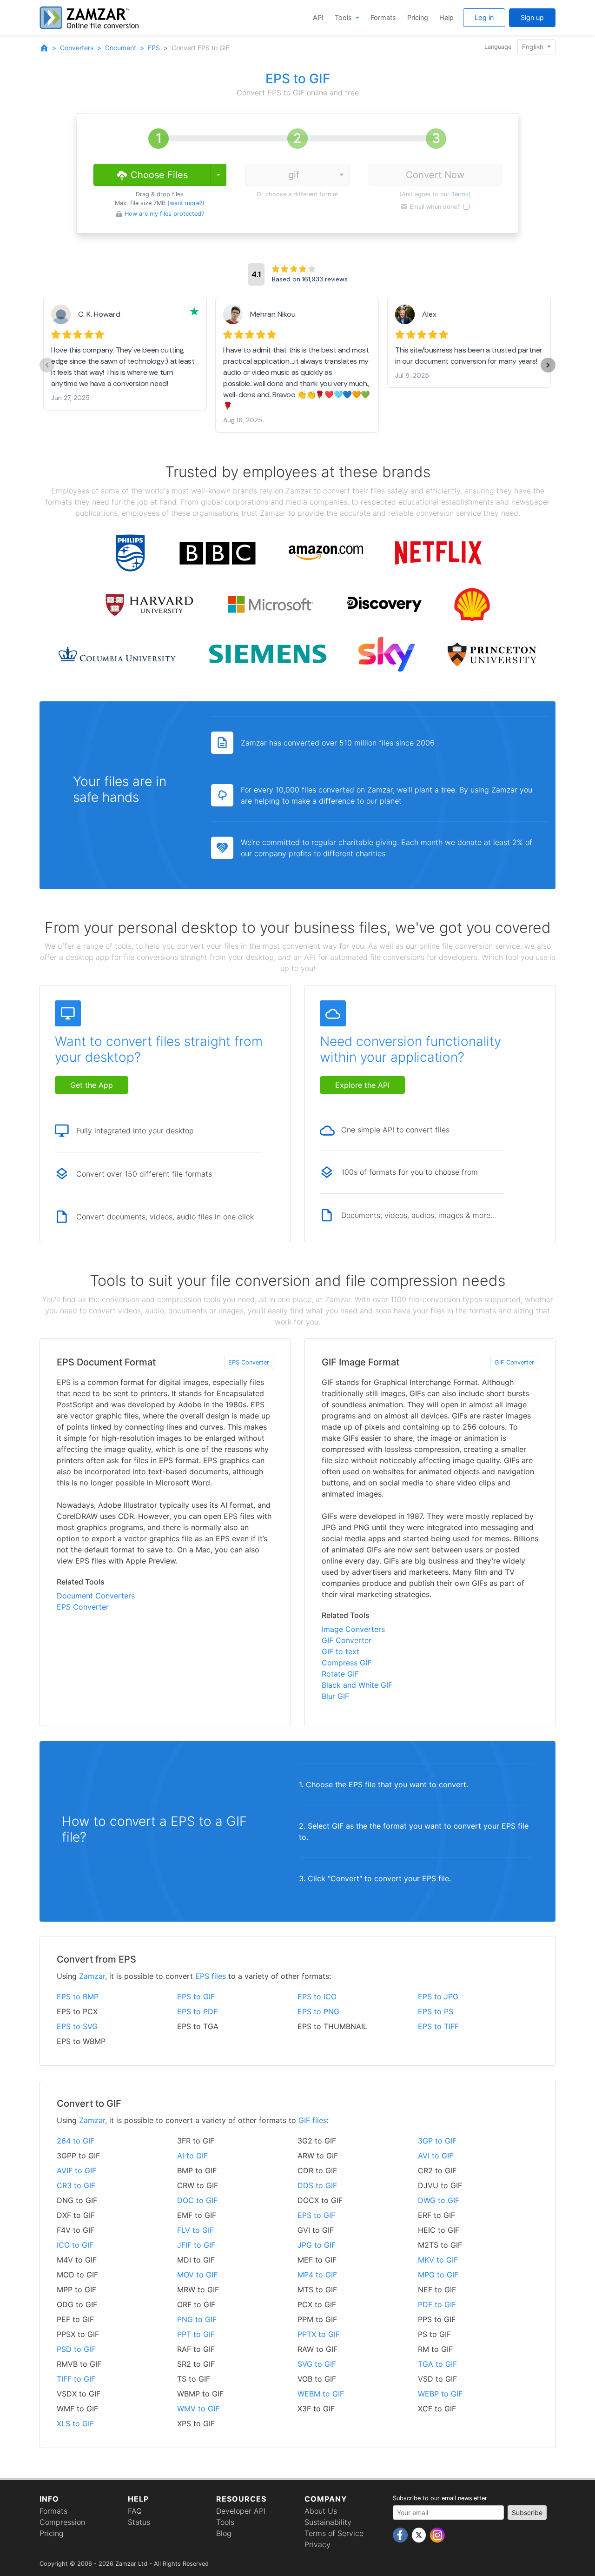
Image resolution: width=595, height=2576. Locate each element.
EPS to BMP (78, 1997)
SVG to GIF (317, 2364)
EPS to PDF (197, 2011)
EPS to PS (436, 2011)
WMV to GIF (198, 2409)
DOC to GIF (197, 2200)
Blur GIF (335, 1696)
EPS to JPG (438, 1997)
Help (446, 17)
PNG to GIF (197, 2319)
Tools (344, 17)
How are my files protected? (164, 214)
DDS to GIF (317, 2185)
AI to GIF (192, 2156)
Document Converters (96, 1596)
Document (121, 48)
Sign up (532, 17)
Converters (77, 48)
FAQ (135, 2511)
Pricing (418, 17)
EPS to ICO (317, 1997)
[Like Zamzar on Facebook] (401, 2535)
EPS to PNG (318, 2011)
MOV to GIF (197, 2275)
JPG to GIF (317, 2245)
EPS (154, 48)
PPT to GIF (196, 2334)
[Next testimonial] (548, 365)
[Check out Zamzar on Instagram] (437, 2535)
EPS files (211, 1976)
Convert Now (435, 175)
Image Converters (353, 1629)
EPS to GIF (196, 1997)
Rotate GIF (340, 1674)
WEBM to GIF (321, 2394)
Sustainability (328, 2522)
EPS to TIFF (438, 2026)
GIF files (313, 2120)
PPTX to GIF (319, 2334)
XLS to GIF (75, 2423)
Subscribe (527, 2513)
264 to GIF (76, 2141)
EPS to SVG (77, 2026)
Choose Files (158, 175)
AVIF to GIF (76, 2170)
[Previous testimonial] (47, 365)
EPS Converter (249, 1362)
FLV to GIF (195, 2230)
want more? (186, 203)
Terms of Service (334, 2533)
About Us (321, 2511)
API (318, 17)
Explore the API (362, 1085)
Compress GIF (347, 1663)
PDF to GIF (437, 2304)
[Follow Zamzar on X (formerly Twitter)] (420, 2535)
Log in (484, 17)
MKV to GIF (438, 2260)
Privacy (317, 2544)
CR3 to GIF (76, 2185)
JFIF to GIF (196, 2245)
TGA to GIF (437, 2364)
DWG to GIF (439, 2200)
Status (139, 2522)
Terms (460, 194)
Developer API (241, 2511)
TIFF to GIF (76, 2379)
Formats (383, 17)
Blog (224, 2533)
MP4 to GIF (317, 2275)
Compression (62, 2522)
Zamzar (92, 1976)
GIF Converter (514, 1362)
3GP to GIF (437, 2141)
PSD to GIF (76, 2349)
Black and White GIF (357, 1685)
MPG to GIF (438, 2275)
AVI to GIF (436, 2156)
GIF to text (340, 1651)
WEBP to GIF (440, 2394)
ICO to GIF (75, 2245)
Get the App (92, 1085)
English (534, 47)
